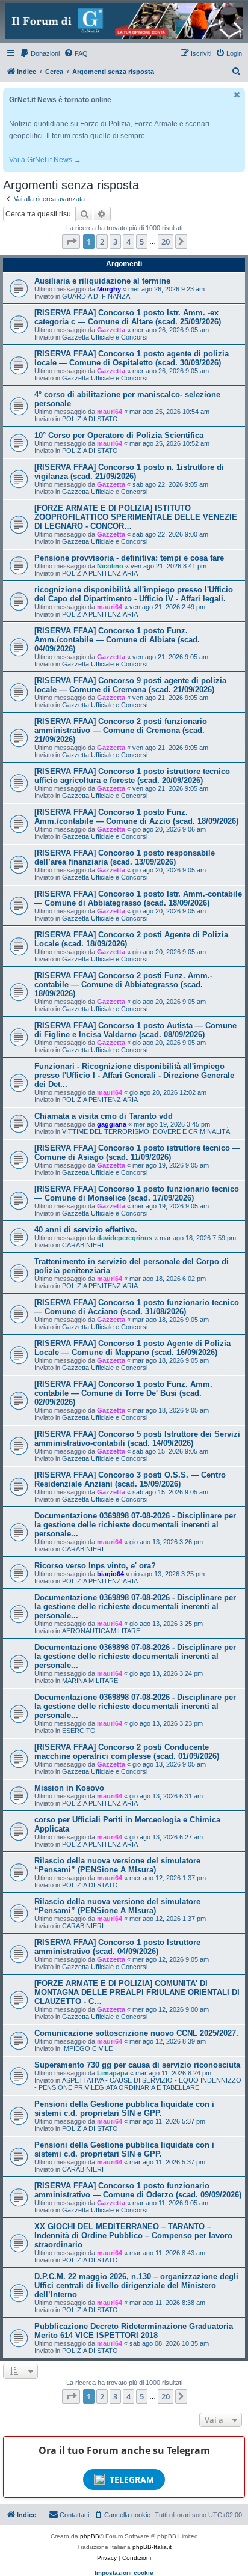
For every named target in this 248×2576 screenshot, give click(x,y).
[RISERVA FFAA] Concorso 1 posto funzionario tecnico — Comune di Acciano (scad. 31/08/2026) (137, 1307)
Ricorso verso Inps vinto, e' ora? (95, 1566)
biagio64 (110, 1574)
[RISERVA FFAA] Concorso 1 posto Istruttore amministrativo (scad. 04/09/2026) (117, 1947)
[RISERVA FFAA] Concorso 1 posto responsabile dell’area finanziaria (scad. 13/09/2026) (125, 857)
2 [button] (102, 242)
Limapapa (113, 2073)
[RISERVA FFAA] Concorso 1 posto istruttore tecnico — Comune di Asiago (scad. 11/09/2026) (137, 1153)
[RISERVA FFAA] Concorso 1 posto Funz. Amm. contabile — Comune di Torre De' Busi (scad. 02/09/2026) (123, 1393)
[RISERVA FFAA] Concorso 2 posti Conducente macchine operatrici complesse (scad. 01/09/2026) (127, 1752)
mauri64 (110, 412)
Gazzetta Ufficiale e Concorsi (105, 337)
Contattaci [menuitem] (74, 2515)
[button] (71, 242)
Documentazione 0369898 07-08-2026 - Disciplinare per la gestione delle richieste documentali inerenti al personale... (135, 1525)
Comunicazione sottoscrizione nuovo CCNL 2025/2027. (136, 2033)
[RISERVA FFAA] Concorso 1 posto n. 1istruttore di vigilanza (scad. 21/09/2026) (129, 472)
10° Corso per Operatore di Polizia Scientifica (119, 435)
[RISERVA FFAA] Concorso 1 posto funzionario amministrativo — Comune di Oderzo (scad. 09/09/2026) (138, 2190)
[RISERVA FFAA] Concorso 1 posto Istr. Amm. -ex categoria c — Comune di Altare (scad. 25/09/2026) (128, 317)
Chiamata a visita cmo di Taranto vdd (104, 1116)
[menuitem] (40, 53)
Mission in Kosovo (69, 1788)
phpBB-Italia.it (152, 2547)
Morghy (109, 289)
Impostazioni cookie (124, 2573)
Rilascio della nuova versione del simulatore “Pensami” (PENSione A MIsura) (117, 1865)
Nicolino (110, 566)
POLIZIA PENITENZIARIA (100, 573)
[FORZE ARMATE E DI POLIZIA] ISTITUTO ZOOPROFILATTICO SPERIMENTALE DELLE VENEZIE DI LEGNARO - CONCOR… (136, 517)
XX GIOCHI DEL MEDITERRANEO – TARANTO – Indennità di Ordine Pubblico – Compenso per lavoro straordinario (133, 2236)
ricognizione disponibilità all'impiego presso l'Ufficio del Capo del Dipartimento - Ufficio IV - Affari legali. (134, 594)
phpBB (90, 2536)
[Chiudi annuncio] (237, 95)
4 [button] (129, 242)
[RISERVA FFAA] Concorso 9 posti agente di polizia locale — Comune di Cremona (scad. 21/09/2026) (130, 685)
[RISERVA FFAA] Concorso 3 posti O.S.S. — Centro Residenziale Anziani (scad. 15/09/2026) (130, 1479)
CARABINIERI (83, 1245)
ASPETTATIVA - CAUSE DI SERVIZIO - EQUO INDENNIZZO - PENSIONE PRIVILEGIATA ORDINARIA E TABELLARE (138, 2084)
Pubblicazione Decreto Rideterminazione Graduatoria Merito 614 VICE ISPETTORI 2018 (134, 2331)
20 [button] (166, 242)
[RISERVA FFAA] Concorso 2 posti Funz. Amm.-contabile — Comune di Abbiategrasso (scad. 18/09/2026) (123, 985)
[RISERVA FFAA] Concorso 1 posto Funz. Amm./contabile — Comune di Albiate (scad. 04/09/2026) (117, 640)
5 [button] (142, 242)
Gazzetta (111, 330)
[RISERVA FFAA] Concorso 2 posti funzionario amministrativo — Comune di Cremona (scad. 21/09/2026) (121, 730)
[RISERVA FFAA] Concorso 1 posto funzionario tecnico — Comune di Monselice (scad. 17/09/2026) (137, 1193)
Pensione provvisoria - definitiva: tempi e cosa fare (129, 558)
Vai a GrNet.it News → (45, 160)
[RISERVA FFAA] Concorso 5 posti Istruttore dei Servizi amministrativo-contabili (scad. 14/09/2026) (137, 1439)
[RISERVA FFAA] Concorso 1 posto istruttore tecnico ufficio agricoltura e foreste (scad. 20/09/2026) (132, 776)
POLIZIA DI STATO (90, 419)
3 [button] (115, 242)
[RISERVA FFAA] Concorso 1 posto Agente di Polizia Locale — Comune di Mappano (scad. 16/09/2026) (132, 1348)
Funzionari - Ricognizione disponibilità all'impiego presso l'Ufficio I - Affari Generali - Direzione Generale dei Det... (134, 1075)
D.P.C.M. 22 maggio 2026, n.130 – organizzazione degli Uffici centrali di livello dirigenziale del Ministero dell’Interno (136, 2285)
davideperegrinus (125, 1238)
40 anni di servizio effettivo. (86, 1230)
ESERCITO (79, 1731)
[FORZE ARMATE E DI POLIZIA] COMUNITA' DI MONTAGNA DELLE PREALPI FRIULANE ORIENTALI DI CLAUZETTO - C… (137, 1992)
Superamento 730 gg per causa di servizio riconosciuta (137, 2065)
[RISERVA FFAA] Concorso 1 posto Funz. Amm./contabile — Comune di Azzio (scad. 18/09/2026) (136, 817)
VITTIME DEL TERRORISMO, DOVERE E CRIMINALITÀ (146, 1131)
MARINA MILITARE (90, 1681)
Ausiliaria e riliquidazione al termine (102, 281)
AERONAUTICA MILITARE (101, 1631)
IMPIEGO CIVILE (87, 2048)
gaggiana (112, 1124)
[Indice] (124, 21)
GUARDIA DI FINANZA (96, 296)
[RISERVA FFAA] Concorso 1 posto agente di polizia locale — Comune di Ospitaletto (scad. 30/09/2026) (132, 358)
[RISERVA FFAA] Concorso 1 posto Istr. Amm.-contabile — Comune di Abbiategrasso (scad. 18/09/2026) (138, 898)
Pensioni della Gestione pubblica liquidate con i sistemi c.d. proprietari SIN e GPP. (124, 2109)
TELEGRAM (132, 2480)
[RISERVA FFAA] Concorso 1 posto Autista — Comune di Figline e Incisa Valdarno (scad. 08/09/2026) (135, 1030)
